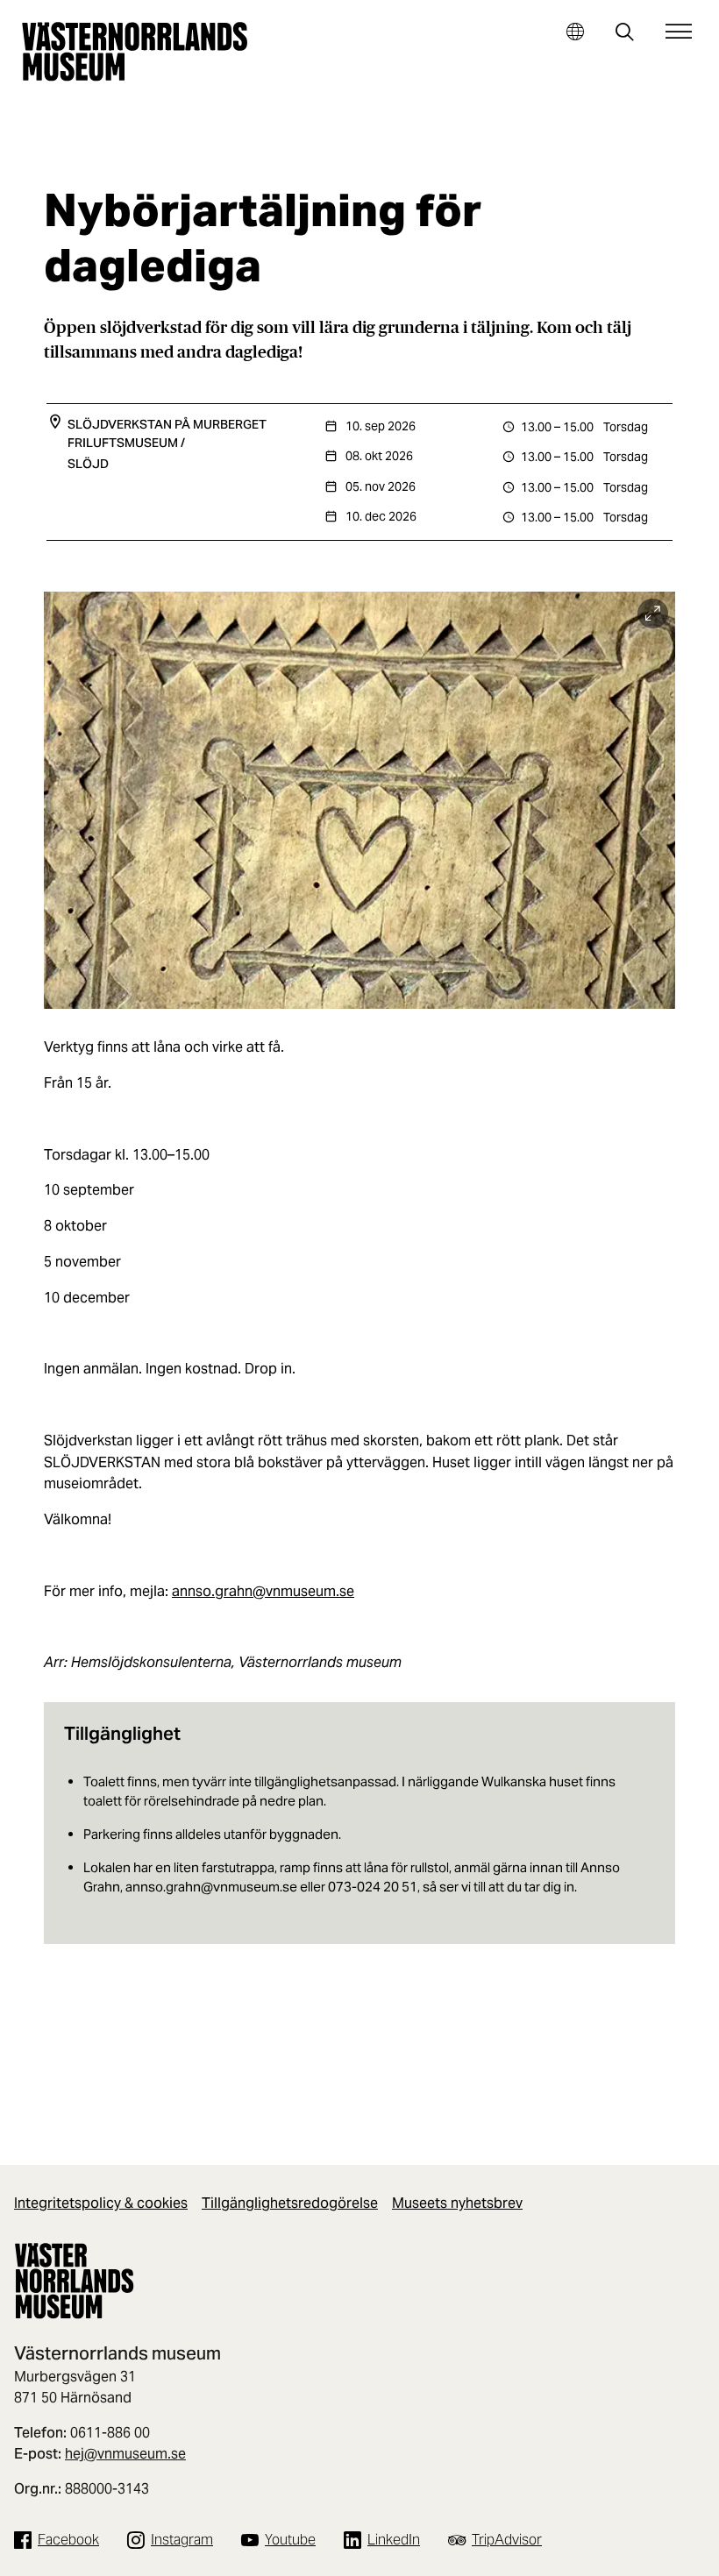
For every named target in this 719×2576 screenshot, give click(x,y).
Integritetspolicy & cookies (101, 2203)
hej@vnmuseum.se (125, 2454)
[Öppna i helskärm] (653, 614)
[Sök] (625, 34)
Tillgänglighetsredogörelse (290, 2203)
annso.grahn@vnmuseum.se (263, 1591)
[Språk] (575, 31)
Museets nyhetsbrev (457, 2203)
